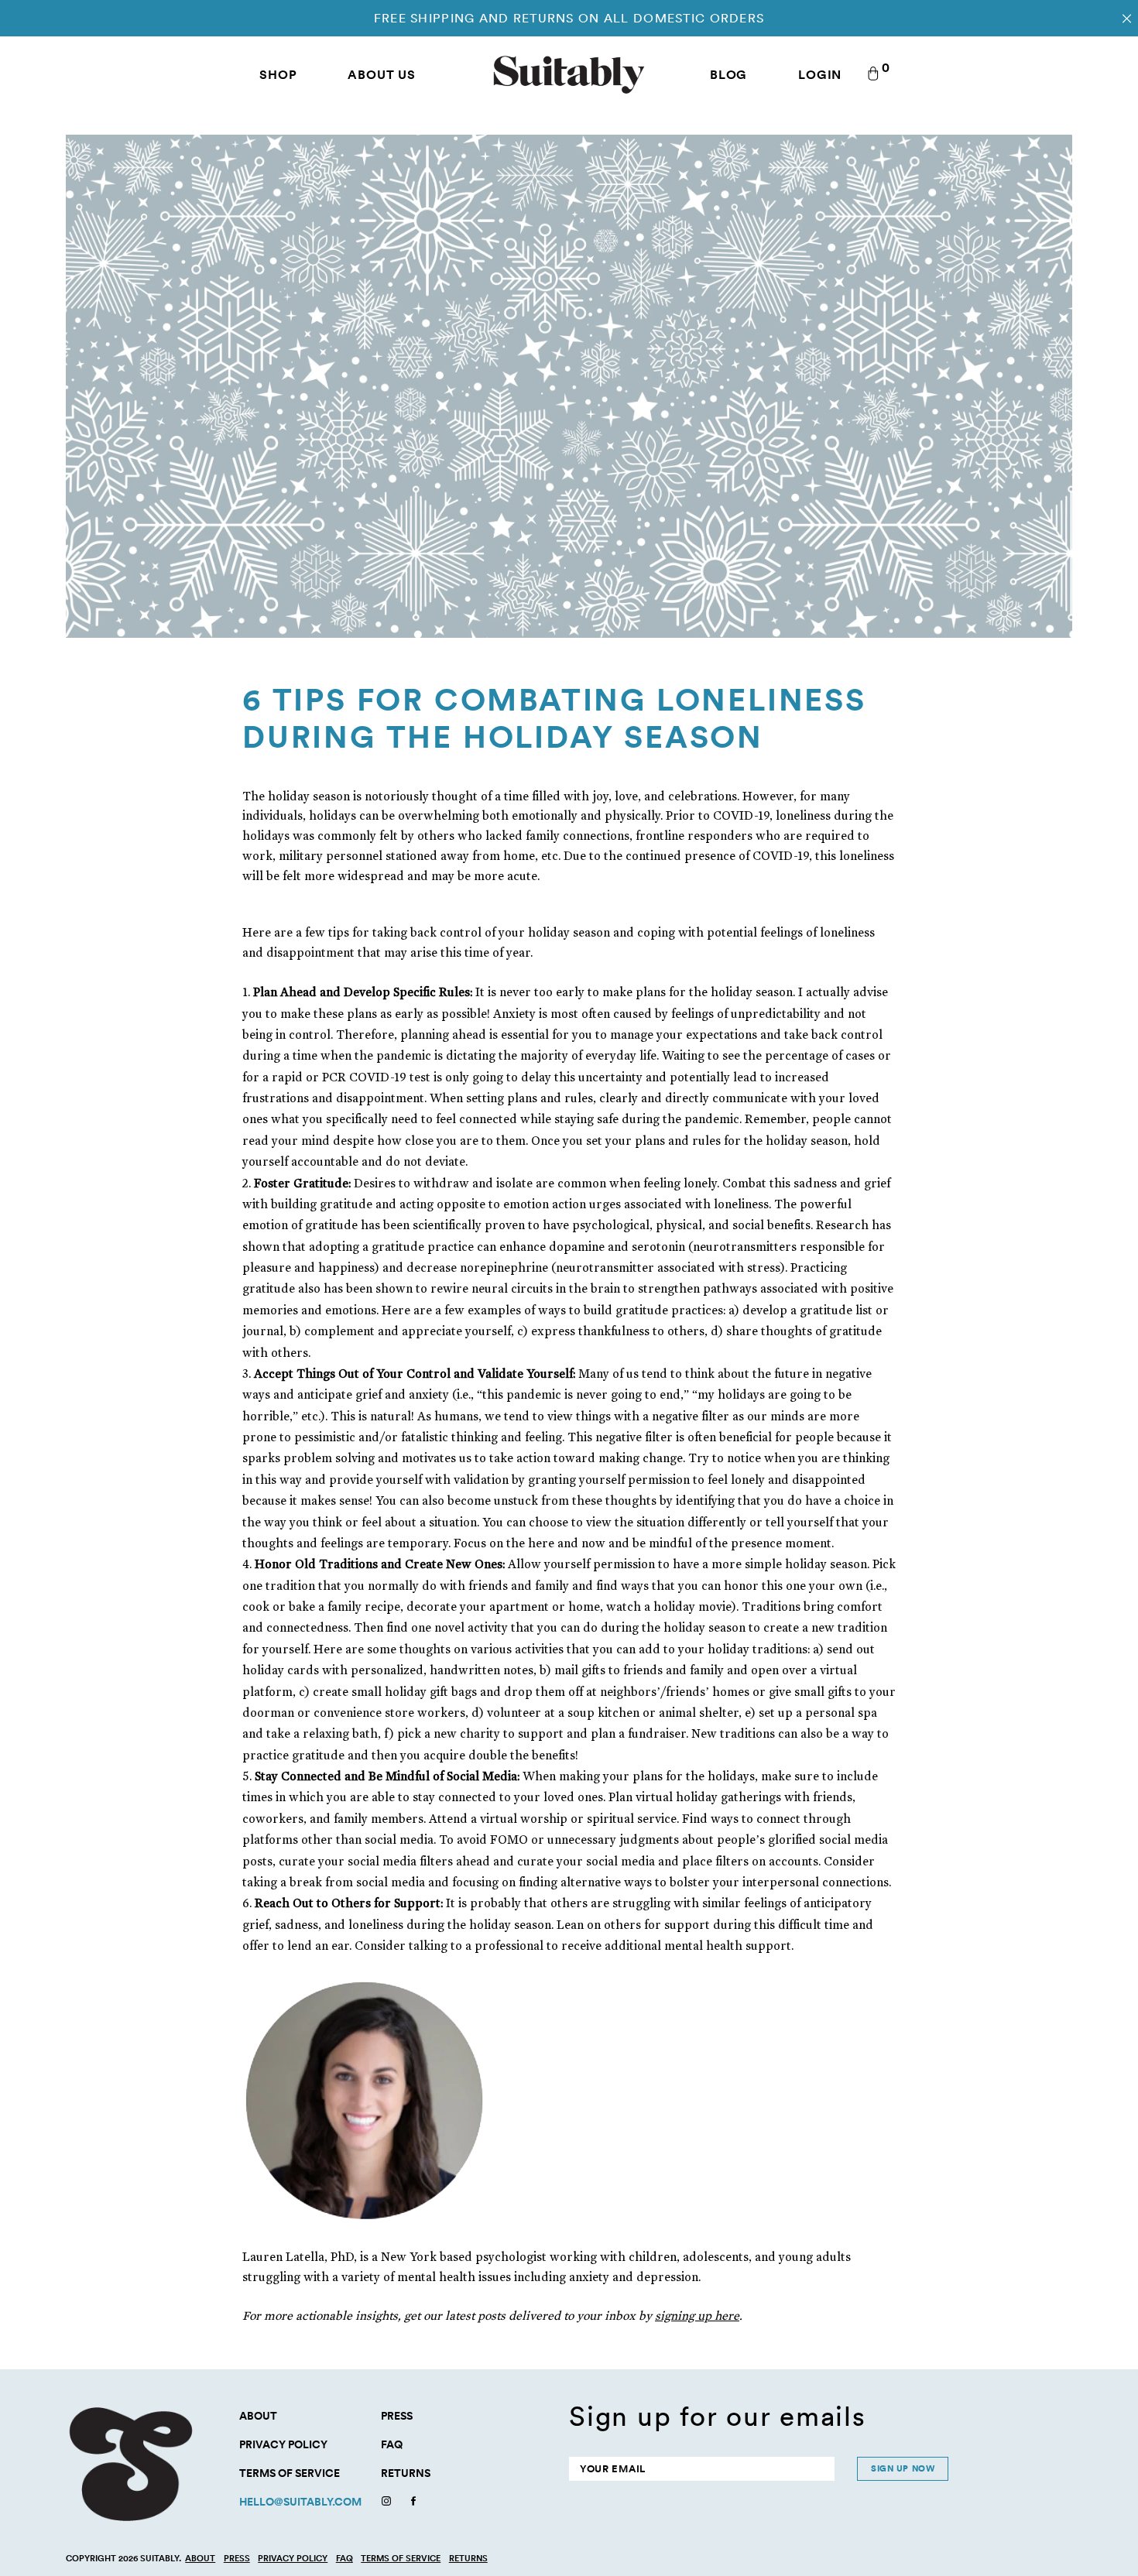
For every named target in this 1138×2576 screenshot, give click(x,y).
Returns (406, 2473)
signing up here (697, 2316)
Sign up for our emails (718, 2416)
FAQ (392, 2444)
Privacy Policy (283, 2444)
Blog (728, 74)
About (258, 2416)
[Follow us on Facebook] (413, 2503)
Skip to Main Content (1, 1)
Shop (278, 74)
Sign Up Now (903, 2468)
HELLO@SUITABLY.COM (300, 2502)
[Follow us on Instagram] (386, 2503)
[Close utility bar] (1127, 18)
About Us (381, 74)
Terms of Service (290, 2473)
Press (397, 2416)
